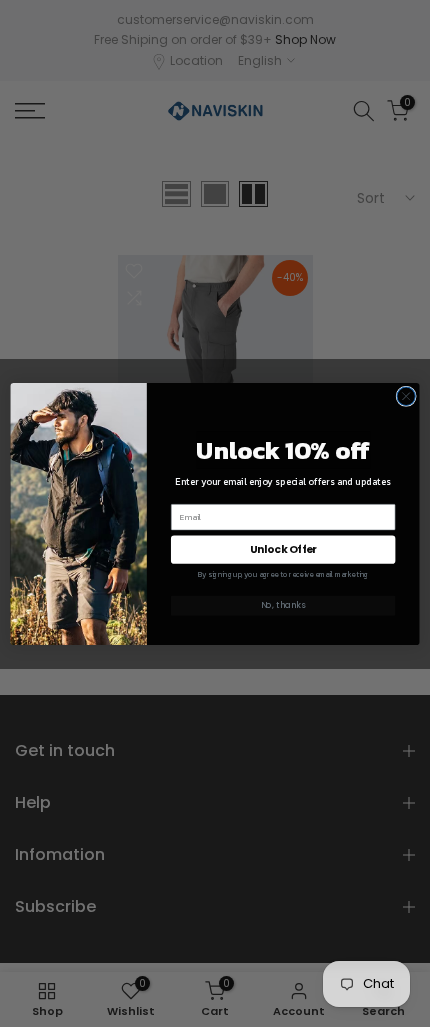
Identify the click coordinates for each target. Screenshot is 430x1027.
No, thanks (283, 605)
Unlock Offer (283, 549)
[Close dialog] (406, 396)
